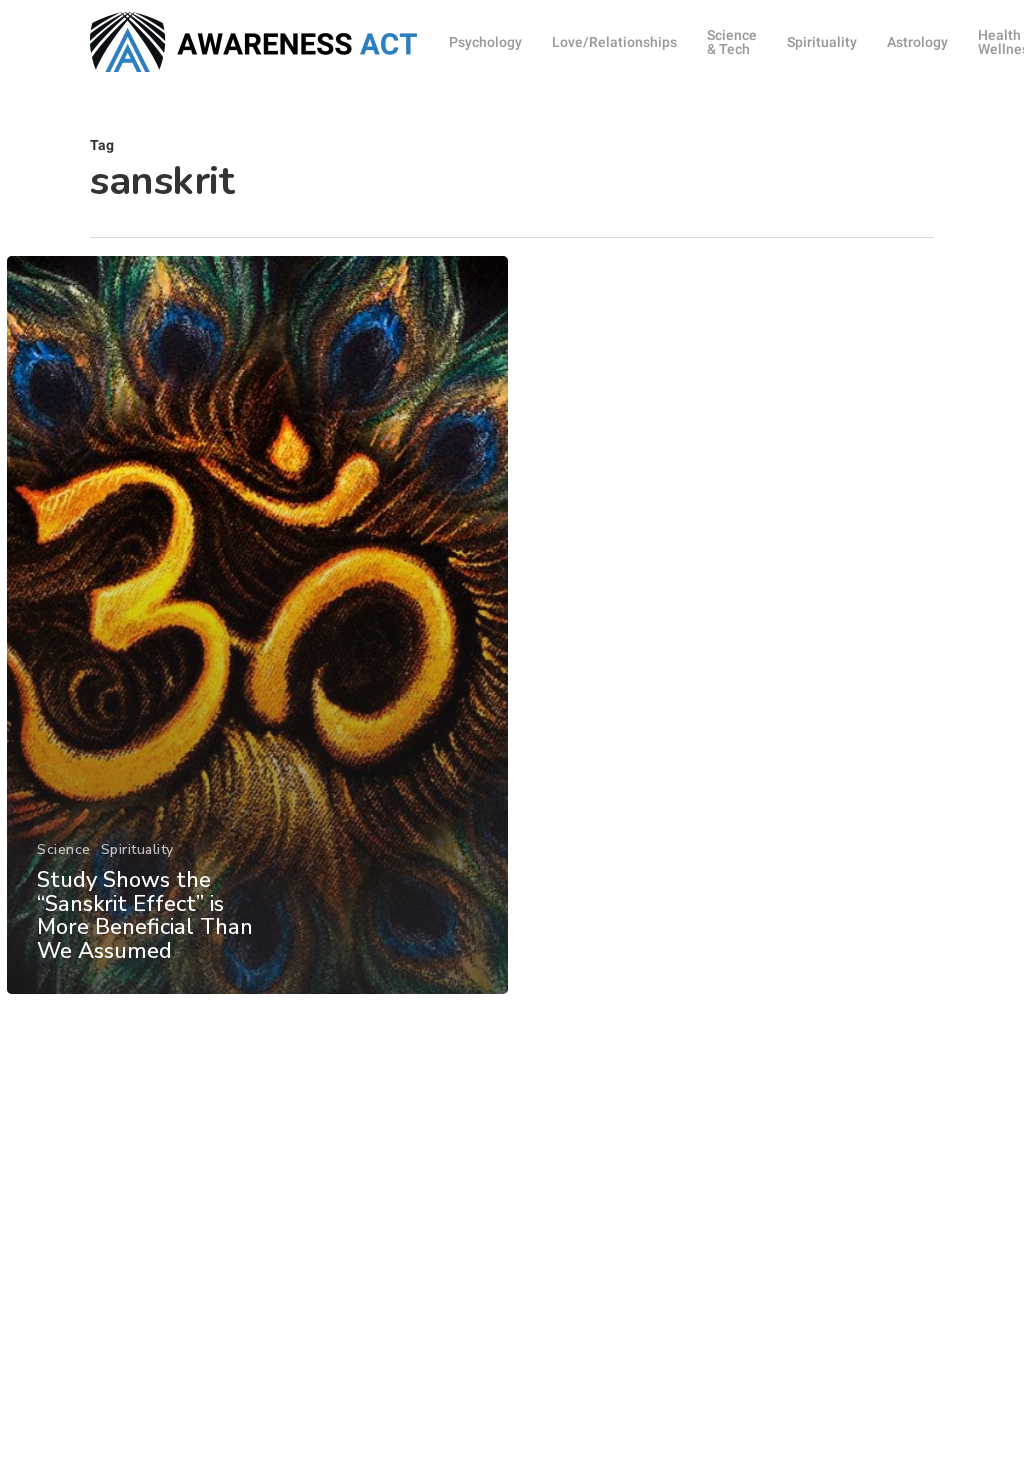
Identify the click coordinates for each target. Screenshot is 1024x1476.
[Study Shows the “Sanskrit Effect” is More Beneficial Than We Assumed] (257, 625)
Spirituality (137, 849)
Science (64, 849)
